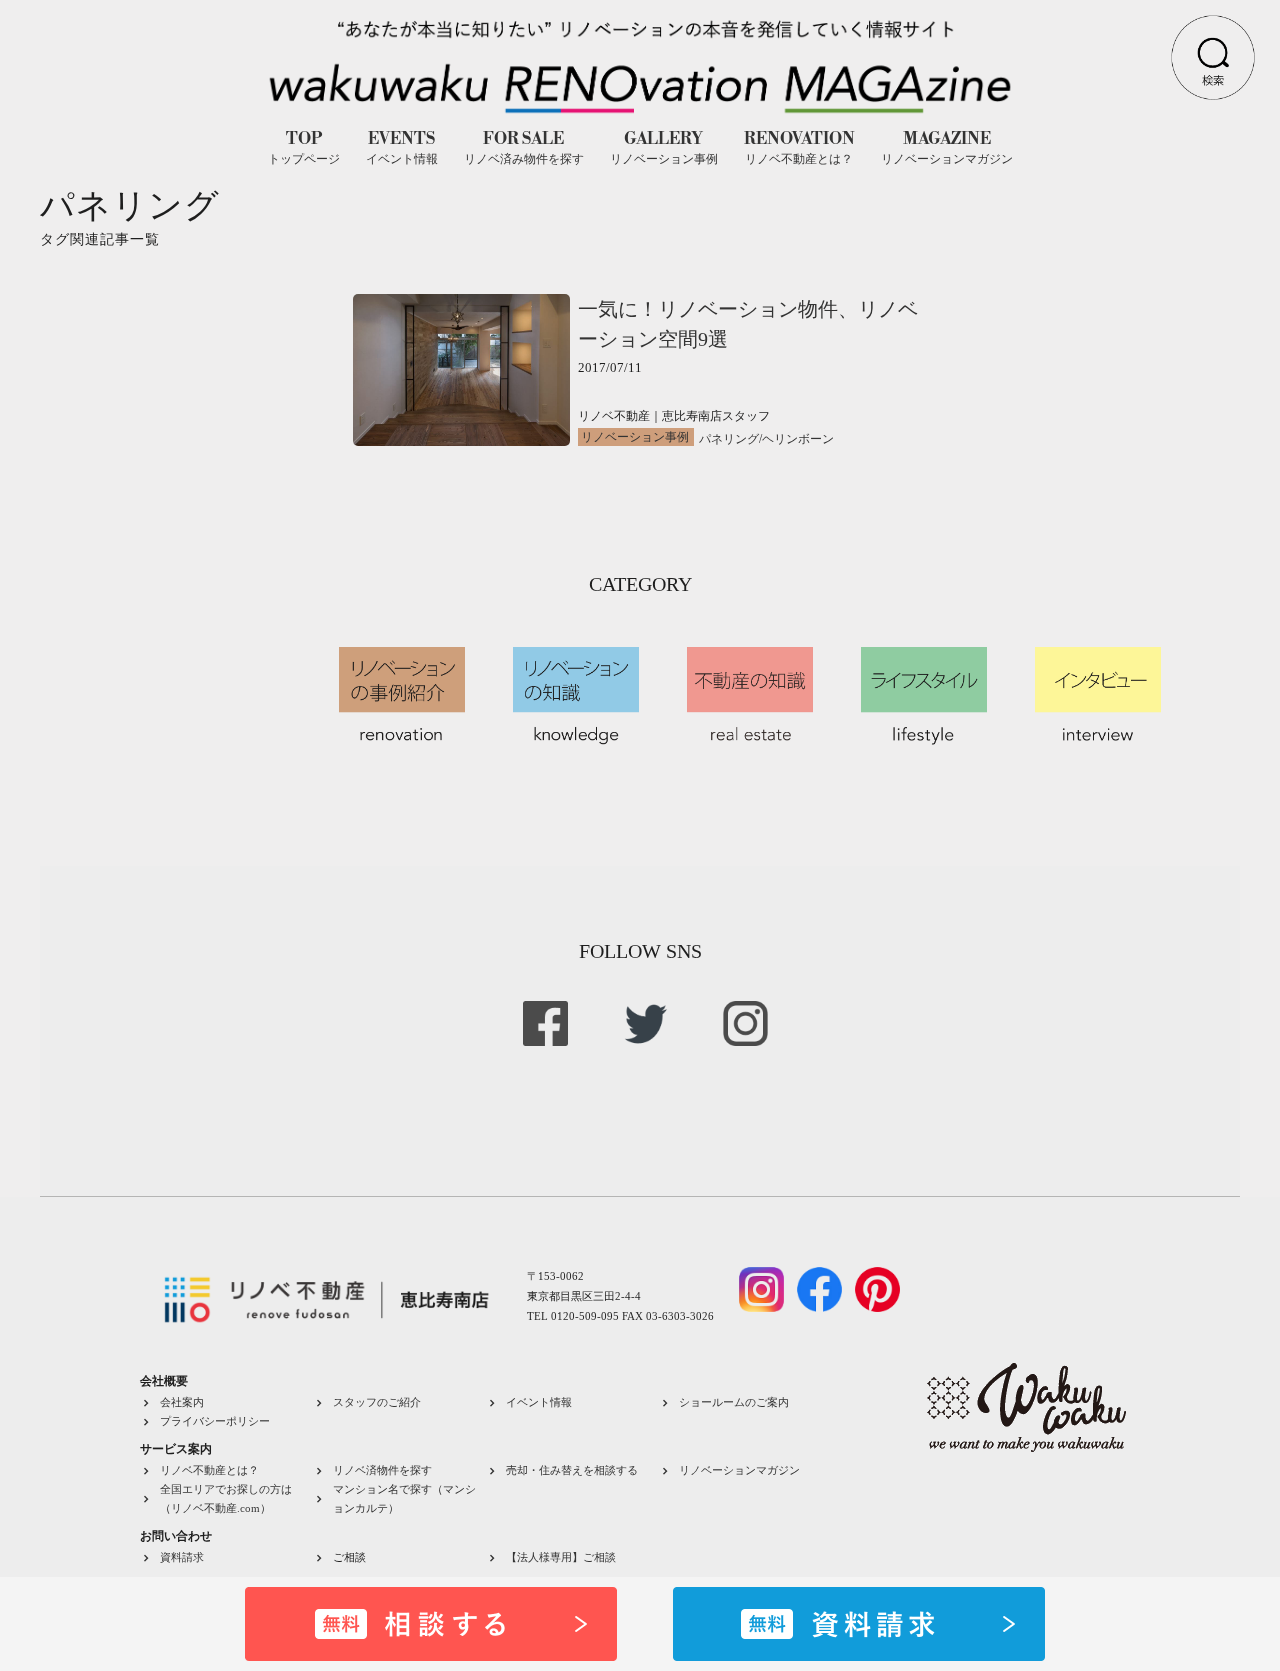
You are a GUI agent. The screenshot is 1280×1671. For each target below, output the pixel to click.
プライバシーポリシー (215, 1421)
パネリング (729, 439)
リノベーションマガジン (739, 1470)
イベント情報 (539, 1402)
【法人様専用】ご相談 (561, 1557)
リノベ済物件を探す (382, 1470)
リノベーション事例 (635, 437)
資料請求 (182, 1557)
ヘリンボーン (798, 439)
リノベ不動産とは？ (209, 1470)
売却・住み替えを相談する (572, 1470)
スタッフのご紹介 (377, 1402)
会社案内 (182, 1402)
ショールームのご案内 (734, 1402)
